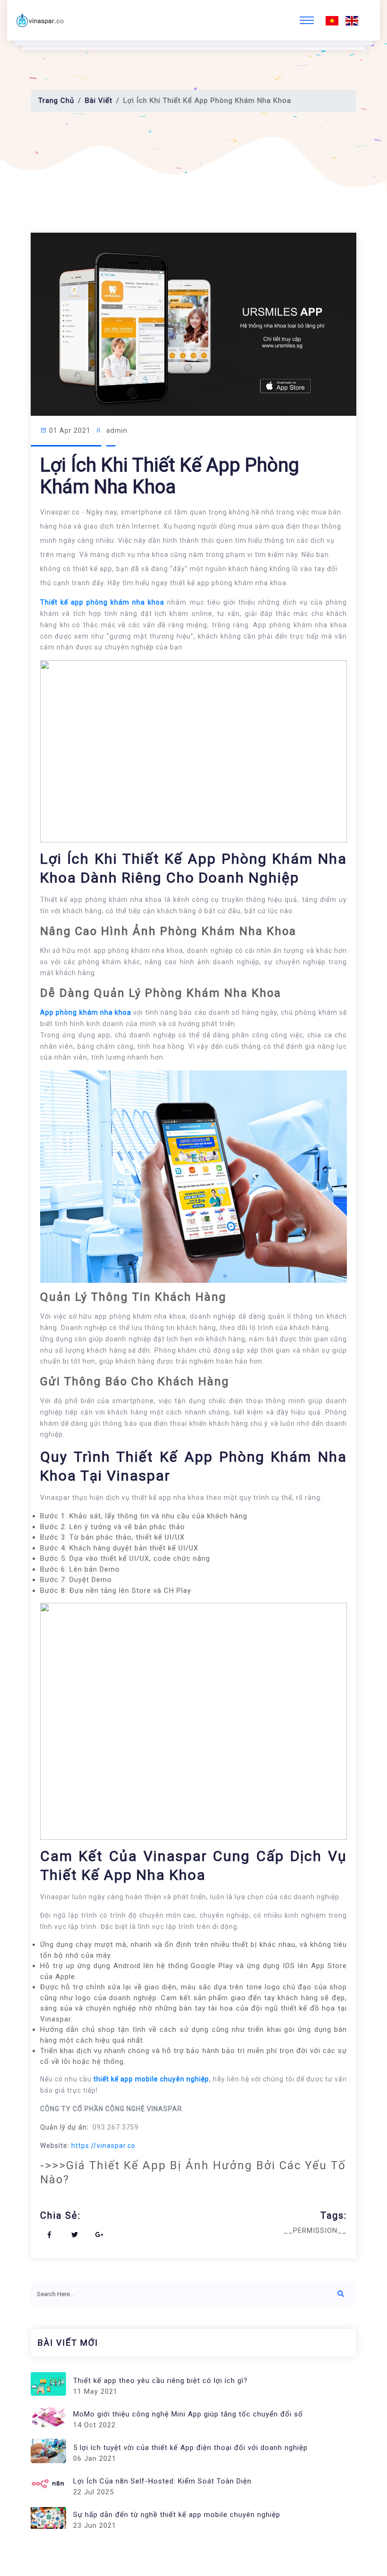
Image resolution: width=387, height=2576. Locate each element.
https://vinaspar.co (103, 2146)
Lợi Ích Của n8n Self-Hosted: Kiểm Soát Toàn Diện (162, 2481)
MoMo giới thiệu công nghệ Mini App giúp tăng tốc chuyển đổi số (188, 2414)
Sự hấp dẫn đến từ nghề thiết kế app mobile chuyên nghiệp (177, 2515)
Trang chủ (56, 101)
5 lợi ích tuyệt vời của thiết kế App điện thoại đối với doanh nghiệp (190, 2448)
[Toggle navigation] (307, 20)
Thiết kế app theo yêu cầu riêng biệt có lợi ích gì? (160, 2381)
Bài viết (99, 101)
